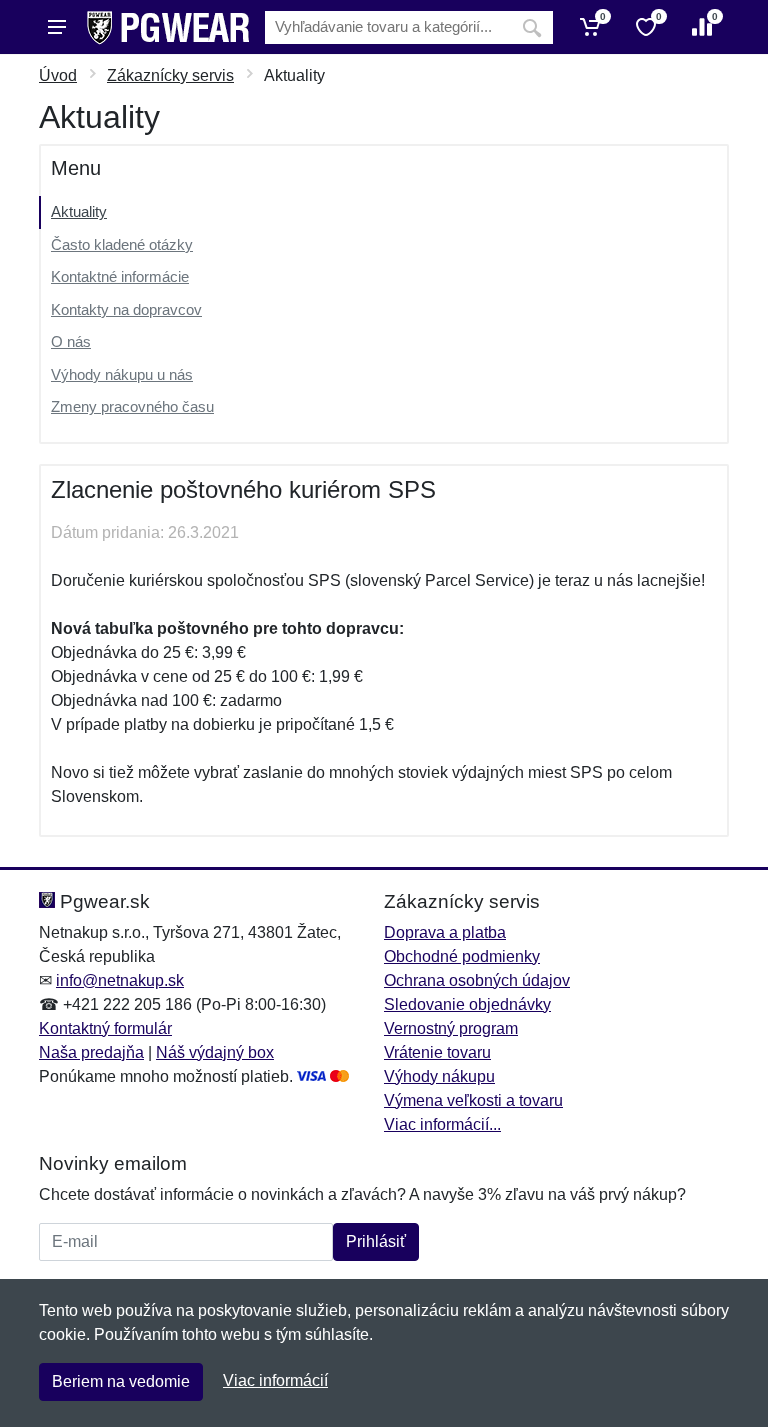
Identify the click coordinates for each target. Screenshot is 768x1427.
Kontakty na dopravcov (126, 309)
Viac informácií (275, 1380)
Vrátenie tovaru (437, 1052)
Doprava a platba (445, 932)
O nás (71, 341)
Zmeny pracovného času (132, 406)
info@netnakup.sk (120, 980)
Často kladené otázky (122, 244)
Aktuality (79, 211)
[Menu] (57, 27)
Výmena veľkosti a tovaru (473, 1100)
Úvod (58, 75)
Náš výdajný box (215, 1052)
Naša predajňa (91, 1052)
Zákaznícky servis (170, 75)
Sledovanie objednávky (467, 1004)
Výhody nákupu (439, 1076)
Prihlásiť (376, 1241)
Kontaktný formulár (105, 1028)
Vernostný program (451, 1028)
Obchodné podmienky (462, 956)
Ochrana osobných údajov (477, 980)
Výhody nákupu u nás (122, 374)
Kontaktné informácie (120, 276)
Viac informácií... (442, 1124)
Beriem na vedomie (121, 1381)
